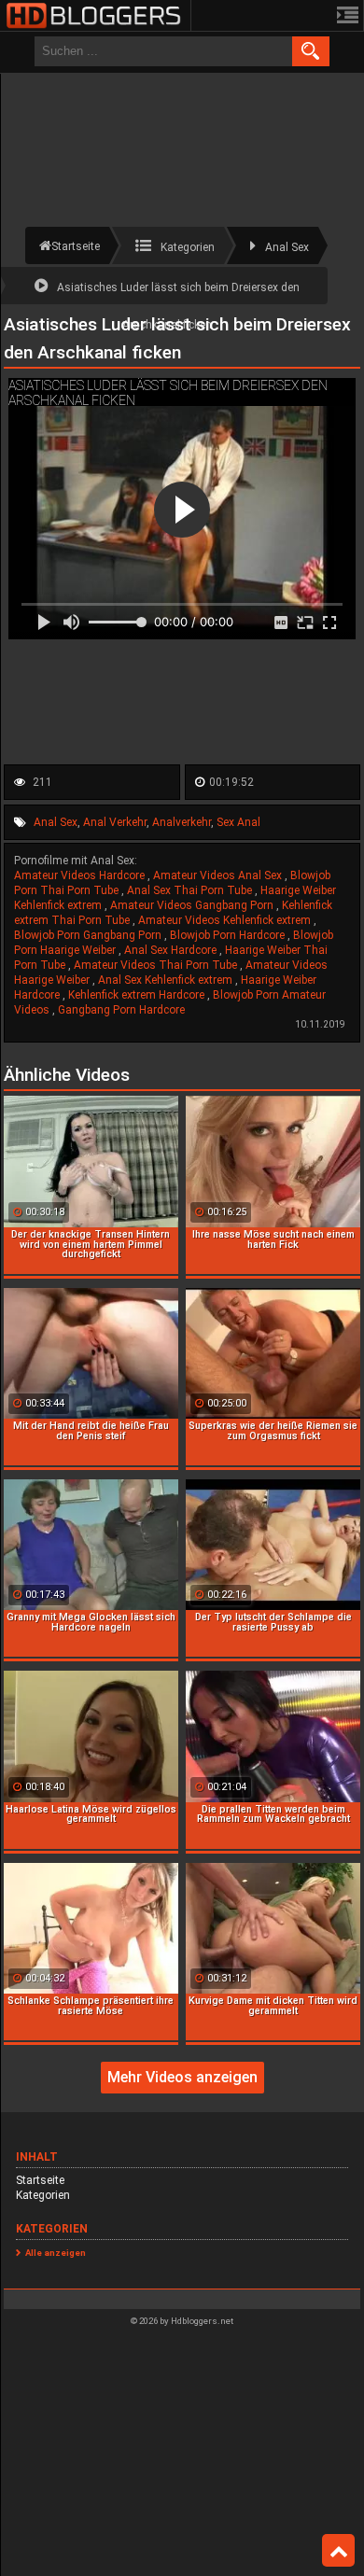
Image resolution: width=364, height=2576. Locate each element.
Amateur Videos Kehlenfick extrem (226, 920)
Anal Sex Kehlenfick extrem (167, 980)
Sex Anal (238, 822)
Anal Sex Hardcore (172, 950)
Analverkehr (182, 822)
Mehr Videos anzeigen (182, 2077)
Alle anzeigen (56, 2253)
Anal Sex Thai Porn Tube (191, 890)
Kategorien (43, 2195)
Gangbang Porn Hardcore (121, 1010)
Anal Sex (56, 822)
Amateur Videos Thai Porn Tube (157, 965)
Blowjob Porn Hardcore (229, 935)
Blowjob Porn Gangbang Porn (89, 935)
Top (338, 2551)
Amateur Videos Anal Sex (219, 875)
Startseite (40, 2180)
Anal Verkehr (115, 822)
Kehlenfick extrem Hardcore (138, 995)
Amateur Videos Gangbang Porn (193, 905)
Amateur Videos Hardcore (81, 875)
